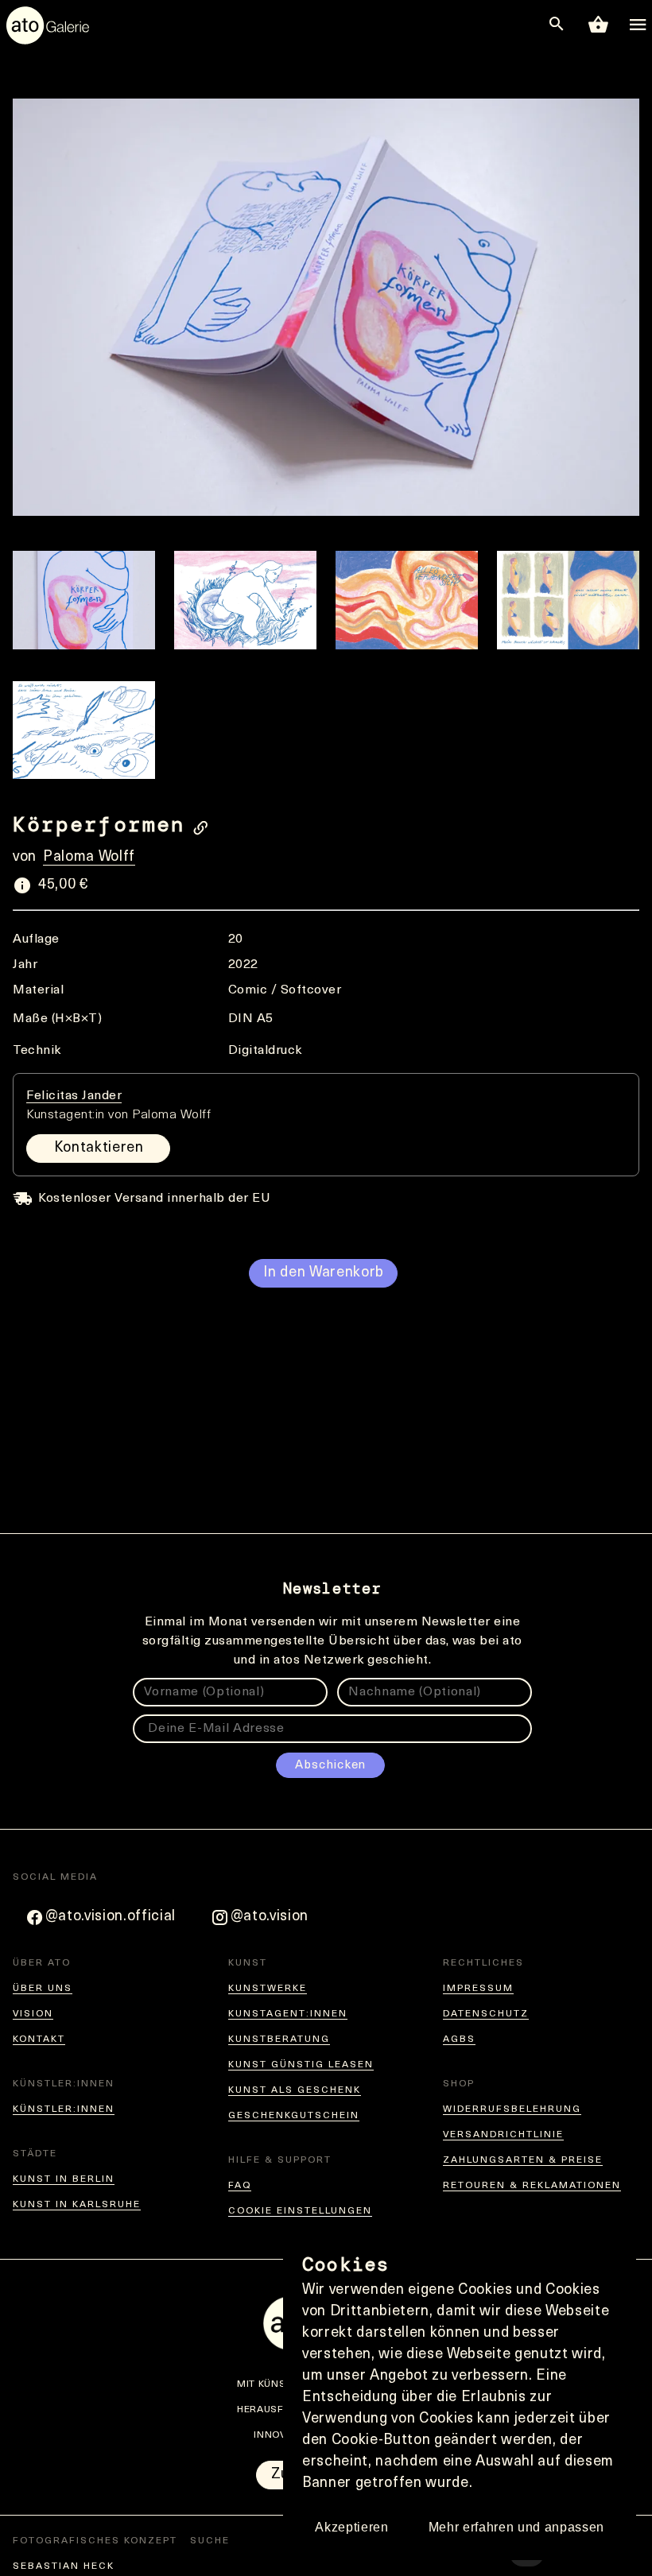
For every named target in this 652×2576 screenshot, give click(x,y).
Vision (33, 2014)
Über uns (43, 1989)
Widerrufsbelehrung (512, 2109)
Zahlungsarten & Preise (523, 2160)
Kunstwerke (268, 1989)
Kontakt (39, 2039)
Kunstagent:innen (288, 2014)
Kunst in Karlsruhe (77, 2205)
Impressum (478, 1989)
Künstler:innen (64, 2109)
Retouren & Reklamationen (532, 2186)
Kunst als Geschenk (295, 2090)
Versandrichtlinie (503, 2135)
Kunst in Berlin (64, 2179)
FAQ (240, 2186)
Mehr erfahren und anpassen (516, 2527)
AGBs (459, 2039)
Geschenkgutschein (294, 2116)
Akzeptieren (351, 2527)
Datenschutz (486, 2014)
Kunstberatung (279, 2039)
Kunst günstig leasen (301, 2065)
